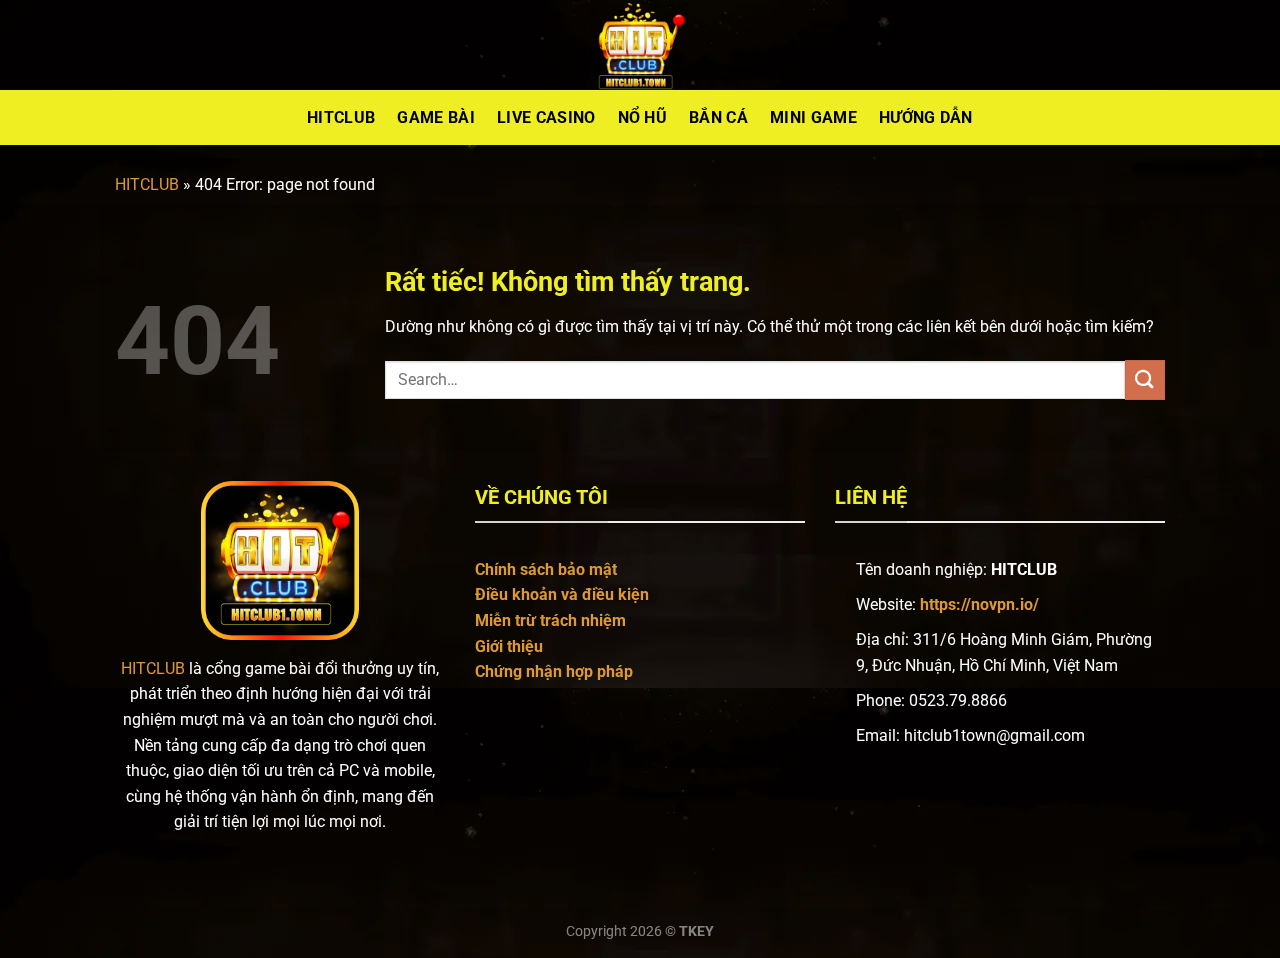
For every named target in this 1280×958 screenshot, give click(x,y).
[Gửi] (1145, 379)
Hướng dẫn (926, 117)
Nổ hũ (643, 117)
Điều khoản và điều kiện (562, 594)
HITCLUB (147, 184)
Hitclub (341, 117)
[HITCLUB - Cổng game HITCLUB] (640, 45)
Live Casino (546, 117)
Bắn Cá (718, 117)
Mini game (813, 117)
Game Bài (436, 117)
